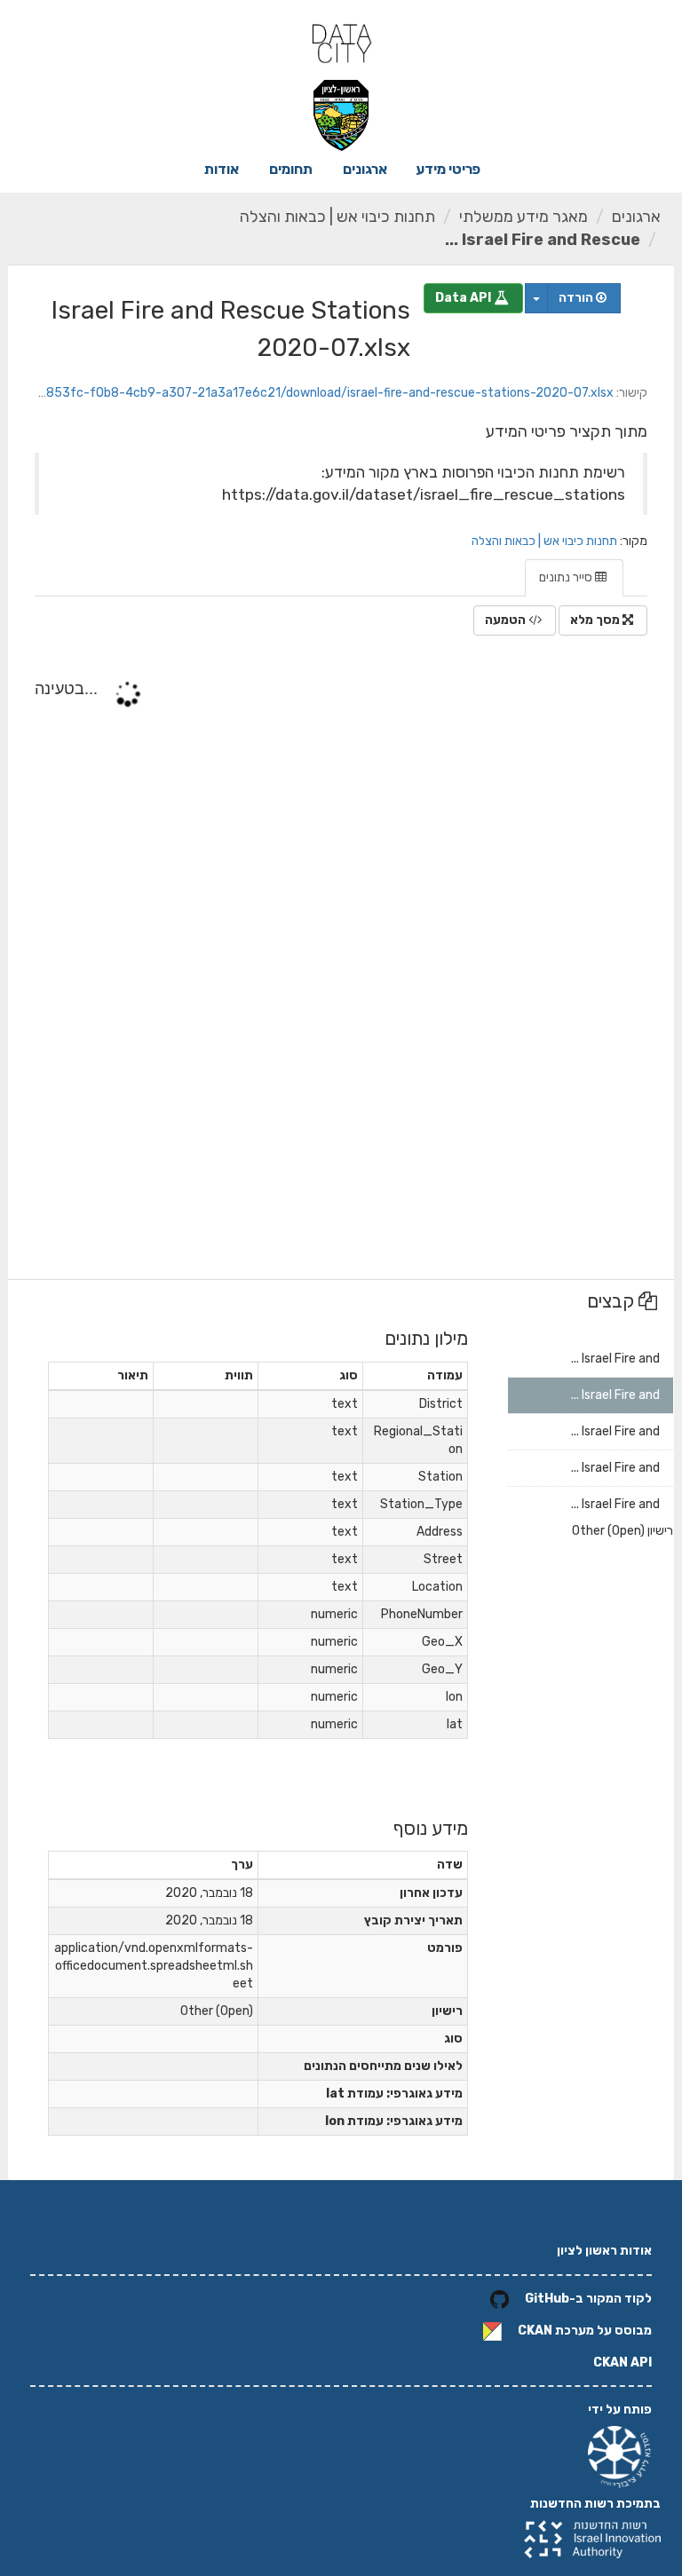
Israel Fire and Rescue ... (543, 240)
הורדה (577, 298)
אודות (222, 169)
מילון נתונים (426, 1338)
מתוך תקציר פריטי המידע (567, 431)
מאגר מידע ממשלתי (523, 217)
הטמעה (507, 620)
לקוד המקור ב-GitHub (588, 2299)
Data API (464, 298)
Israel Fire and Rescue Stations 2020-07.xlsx (231, 329)
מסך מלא (596, 620)
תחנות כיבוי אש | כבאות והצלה (337, 217)
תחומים (291, 169)
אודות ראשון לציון (604, 2251)
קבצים (613, 1301)
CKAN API (623, 2363)
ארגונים (365, 169)
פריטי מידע (448, 169)
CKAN (535, 2331)
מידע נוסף (431, 1828)
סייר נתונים (567, 577)
